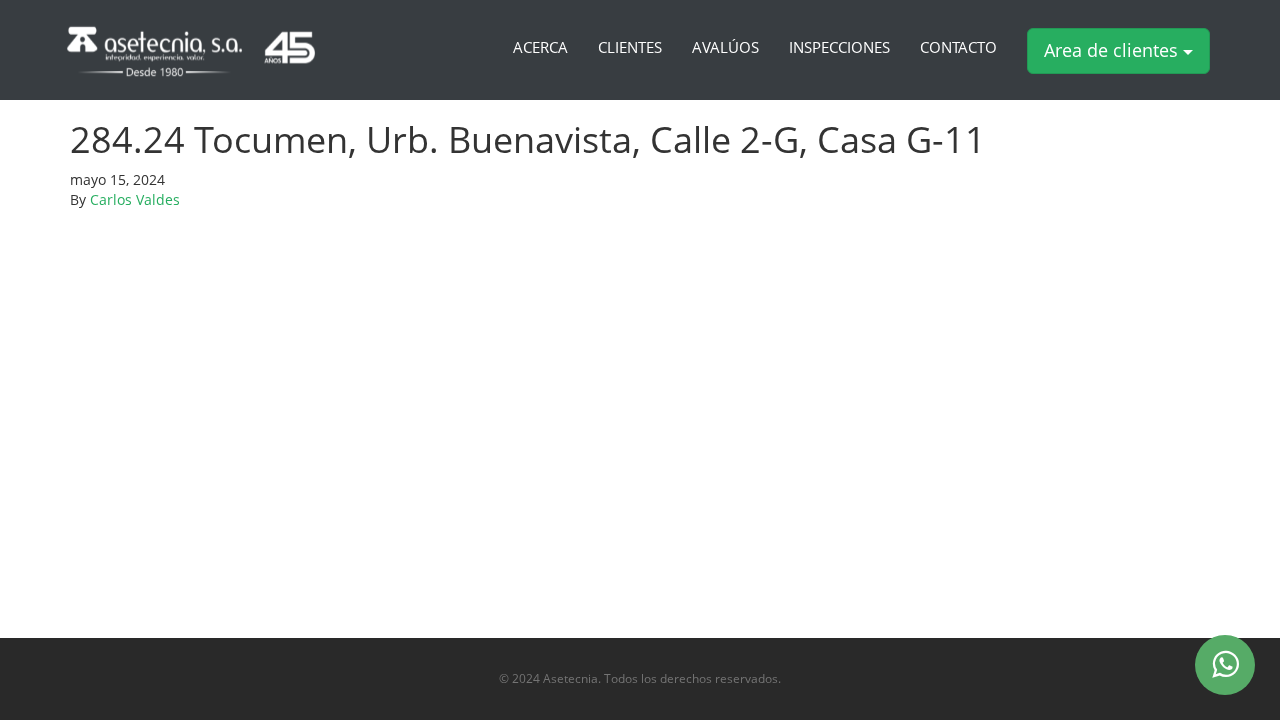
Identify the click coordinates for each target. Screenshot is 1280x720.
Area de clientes (1113, 50)
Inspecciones (839, 48)
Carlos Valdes (135, 199)
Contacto (958, 48)
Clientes (630, 48)
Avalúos (725, 48)
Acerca (540, 48)
